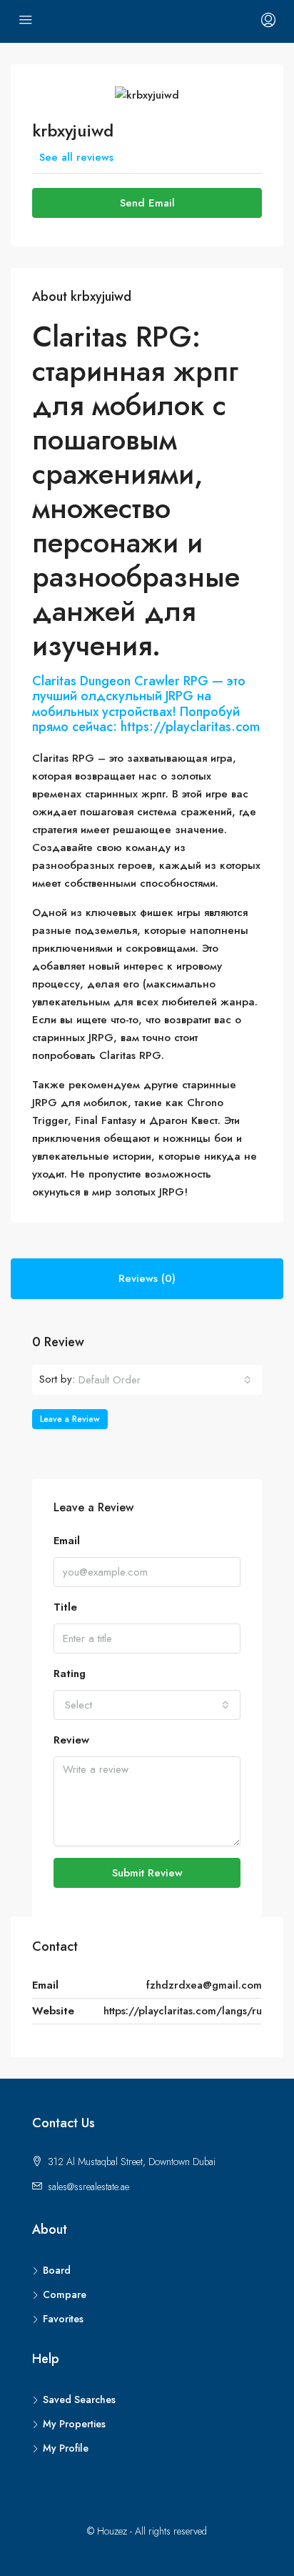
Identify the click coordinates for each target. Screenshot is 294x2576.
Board (57, 2270)
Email (67, 1541)
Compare (65, 2294)
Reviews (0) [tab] (147, 1278)
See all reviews (76, 157)
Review (71, 1740)
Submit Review (147, 1873)
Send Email (147, 203)
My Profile (66, 2448)
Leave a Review (70, 1419)
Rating (70, 1674)
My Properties (74, 2424)
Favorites (63, 2319)
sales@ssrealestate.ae (88, 2187)
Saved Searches (79, 2400)
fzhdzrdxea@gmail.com (204, 1985)
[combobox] (165, 1380)
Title (65, 1607)
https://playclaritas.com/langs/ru (183, 2011)
